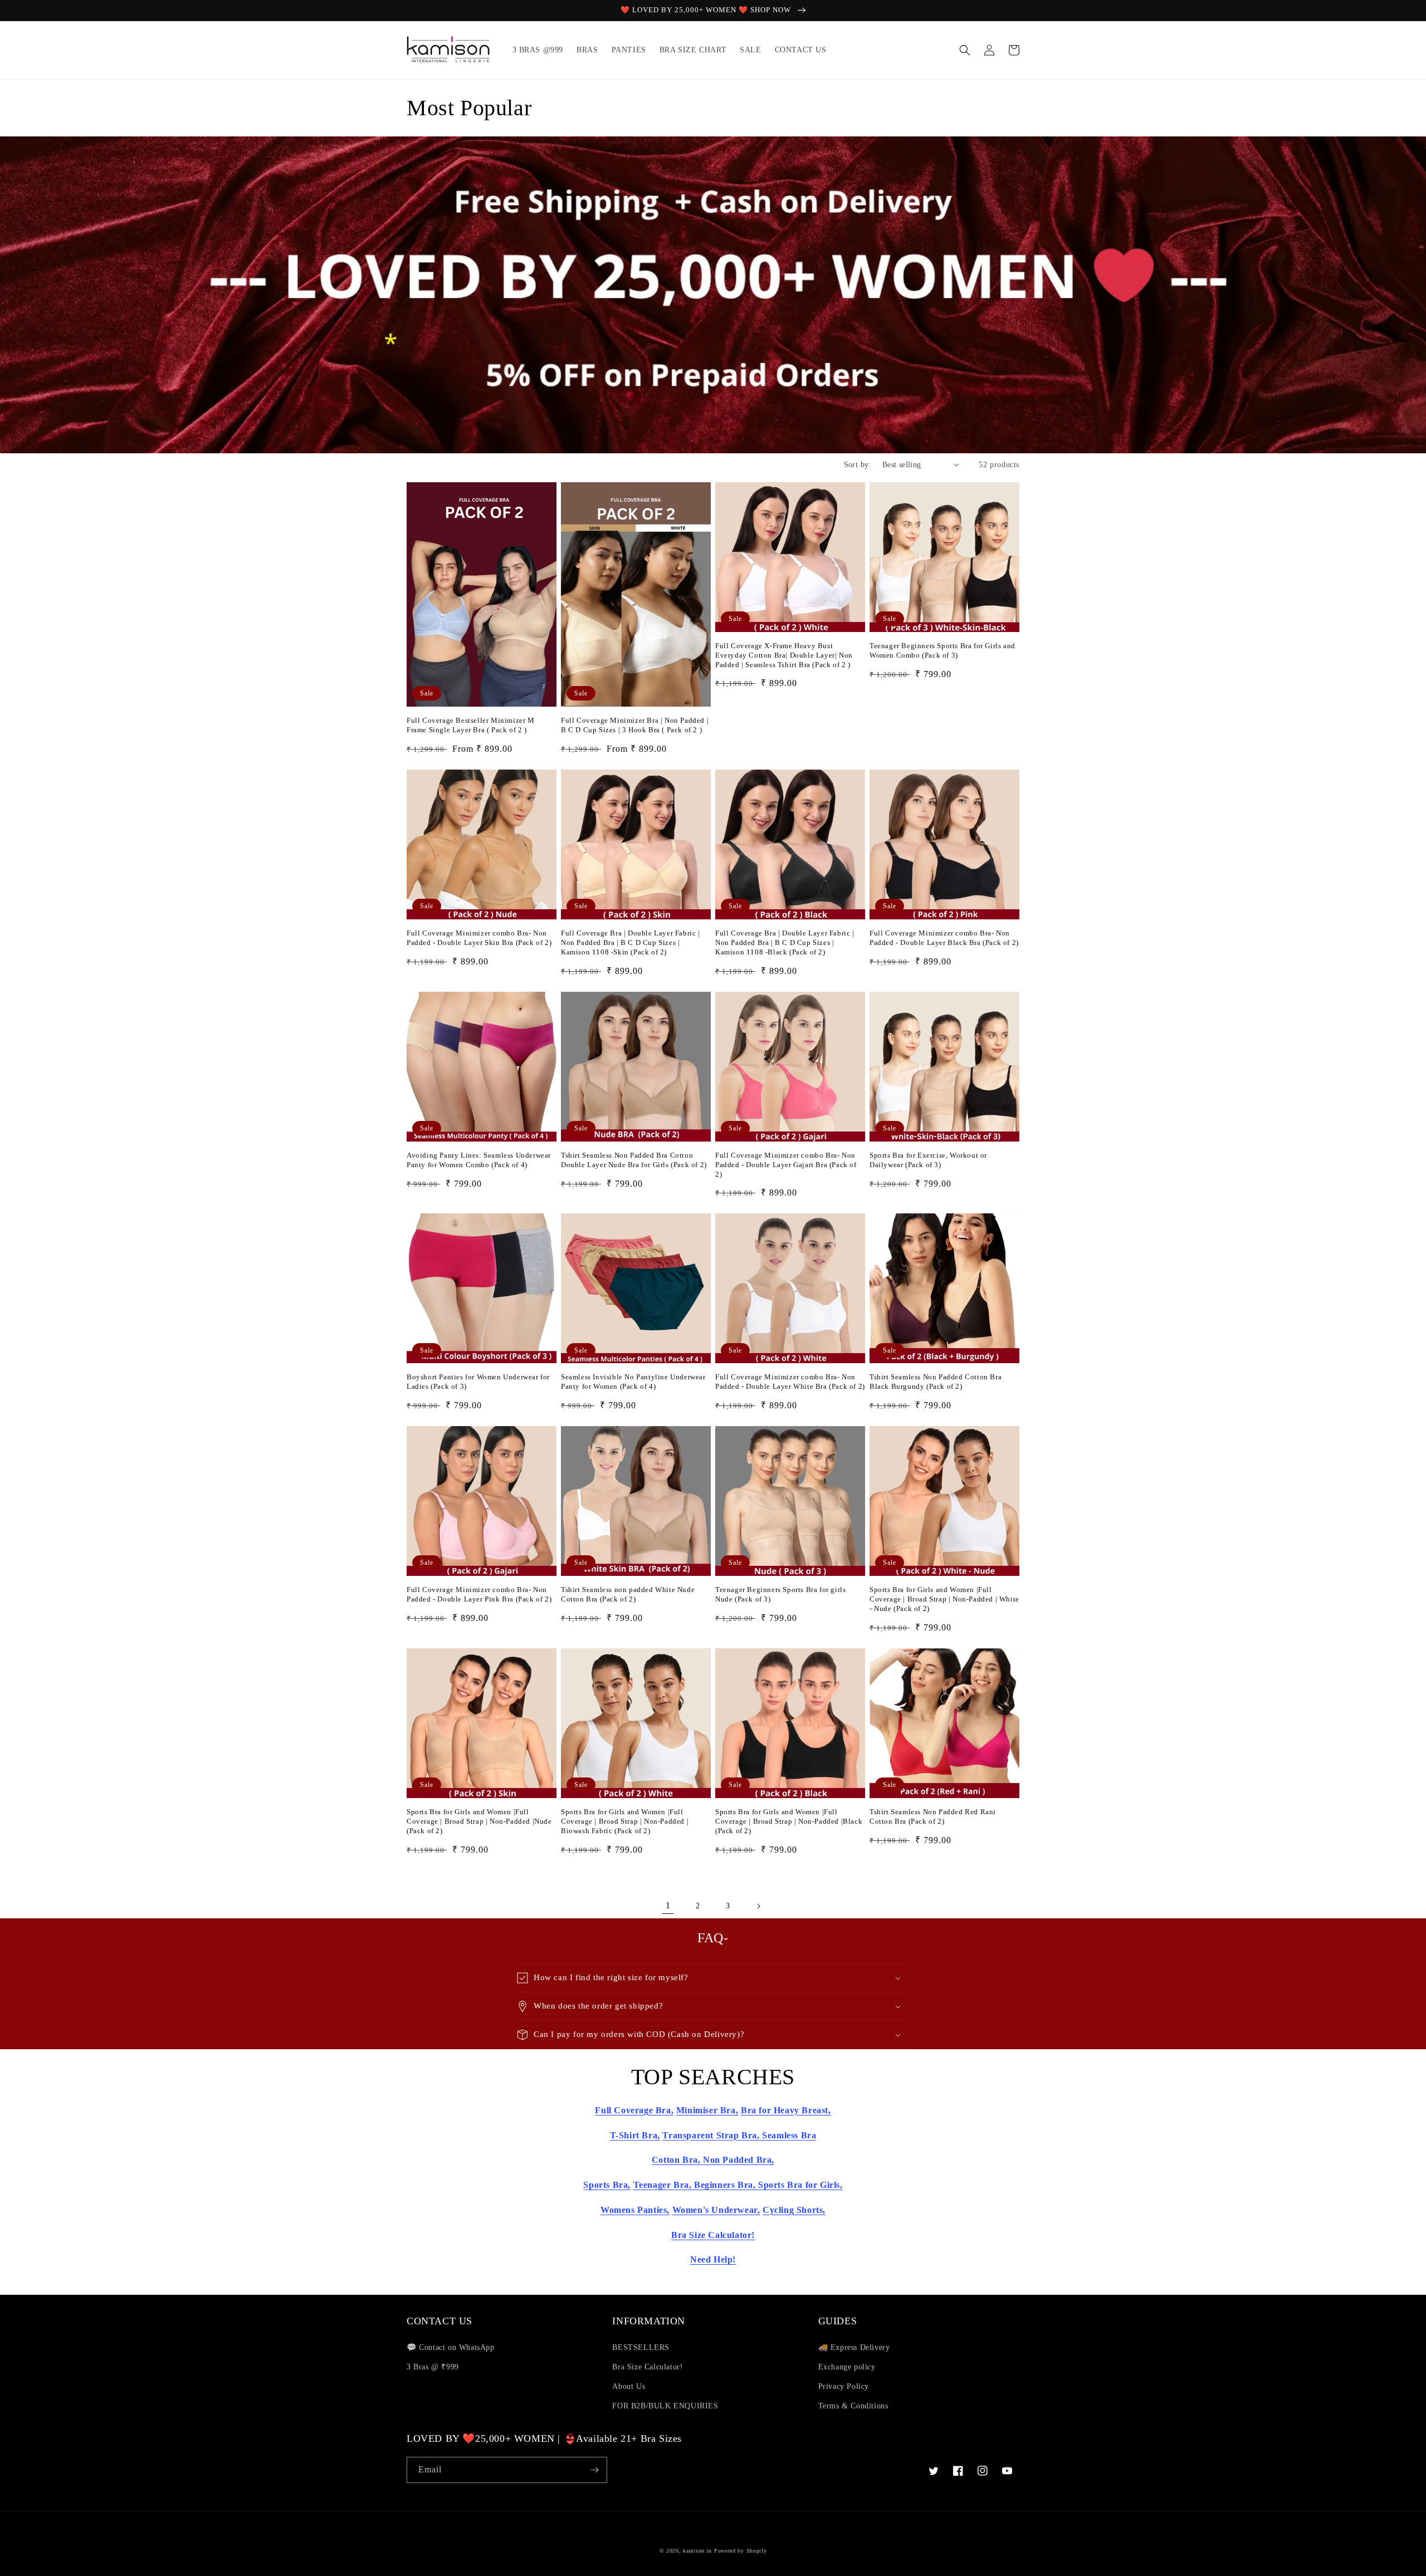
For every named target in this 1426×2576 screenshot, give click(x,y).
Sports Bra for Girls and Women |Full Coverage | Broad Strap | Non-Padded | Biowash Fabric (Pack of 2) (625, 1821)
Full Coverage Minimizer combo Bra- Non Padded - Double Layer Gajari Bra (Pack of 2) (786, 1165)
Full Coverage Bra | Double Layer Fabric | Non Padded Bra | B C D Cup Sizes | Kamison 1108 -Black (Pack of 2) (785, 942)
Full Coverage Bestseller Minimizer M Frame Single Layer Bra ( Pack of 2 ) (471, 725)
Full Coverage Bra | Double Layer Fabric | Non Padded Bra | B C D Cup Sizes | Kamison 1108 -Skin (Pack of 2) (631, 942)
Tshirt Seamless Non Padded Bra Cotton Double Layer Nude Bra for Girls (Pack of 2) (634, 1160)
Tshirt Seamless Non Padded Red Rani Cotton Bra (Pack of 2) (933, 1816)
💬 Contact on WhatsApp (451, 2347)
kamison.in (697, 2551)
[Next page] (758, 1906)
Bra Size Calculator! (648, 2367)
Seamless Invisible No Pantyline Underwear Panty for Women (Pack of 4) (633, 1382)
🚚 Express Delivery (855, 2347)
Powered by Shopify (741, 2551)
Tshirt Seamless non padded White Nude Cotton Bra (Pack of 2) (628, 1594)
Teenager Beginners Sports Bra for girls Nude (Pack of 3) (780, 1594)
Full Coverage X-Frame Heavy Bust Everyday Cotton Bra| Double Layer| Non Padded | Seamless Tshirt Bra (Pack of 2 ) (784, 655)
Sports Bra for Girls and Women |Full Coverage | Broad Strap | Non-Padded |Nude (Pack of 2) (479, 1821)
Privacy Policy (844, 2386)
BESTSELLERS (641, 2347)
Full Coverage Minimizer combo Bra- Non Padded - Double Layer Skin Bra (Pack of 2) (479, 938)
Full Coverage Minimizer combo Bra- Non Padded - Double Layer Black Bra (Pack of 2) (944, 938)
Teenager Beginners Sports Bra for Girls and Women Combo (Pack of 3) (942, 650)
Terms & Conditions (853, 2406)
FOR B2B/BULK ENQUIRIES (665, 2406)
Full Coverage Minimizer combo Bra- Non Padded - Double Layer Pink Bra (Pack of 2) (479, 1594)
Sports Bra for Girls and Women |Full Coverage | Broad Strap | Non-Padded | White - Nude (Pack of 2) (944, 1599)
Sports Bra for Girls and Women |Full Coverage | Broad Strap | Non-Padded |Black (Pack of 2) (789, 1821)
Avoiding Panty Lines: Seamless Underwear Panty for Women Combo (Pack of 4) (479, 1160)
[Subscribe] (594, 2470)
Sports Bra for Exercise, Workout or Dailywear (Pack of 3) (928, 1160)
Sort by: (858, 465)
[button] (965, 50)
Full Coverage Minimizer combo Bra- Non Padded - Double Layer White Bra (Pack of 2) (790, 1382)
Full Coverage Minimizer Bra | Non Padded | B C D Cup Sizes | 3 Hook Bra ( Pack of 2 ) (635, 725)
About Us (629, 2386)
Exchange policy (847, 2367)
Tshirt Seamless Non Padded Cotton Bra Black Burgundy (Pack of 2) (936, 1382)
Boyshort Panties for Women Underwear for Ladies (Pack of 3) (478, 1382)
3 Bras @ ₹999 (433, 2367)
